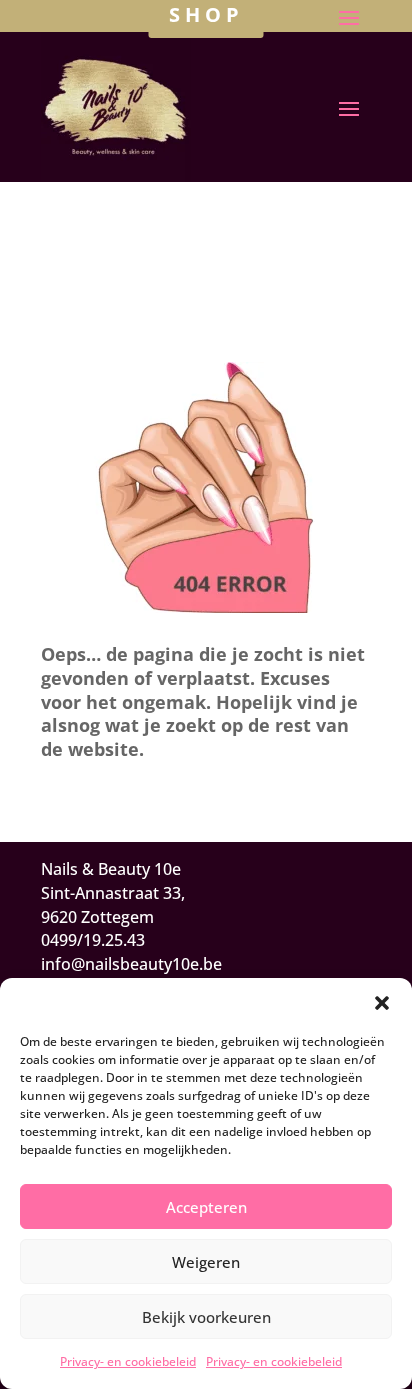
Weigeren (206, 1262)
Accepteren (206, 1207)
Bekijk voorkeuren (206, 1317)
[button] (382, 1003)
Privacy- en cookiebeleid (128, 1361)
